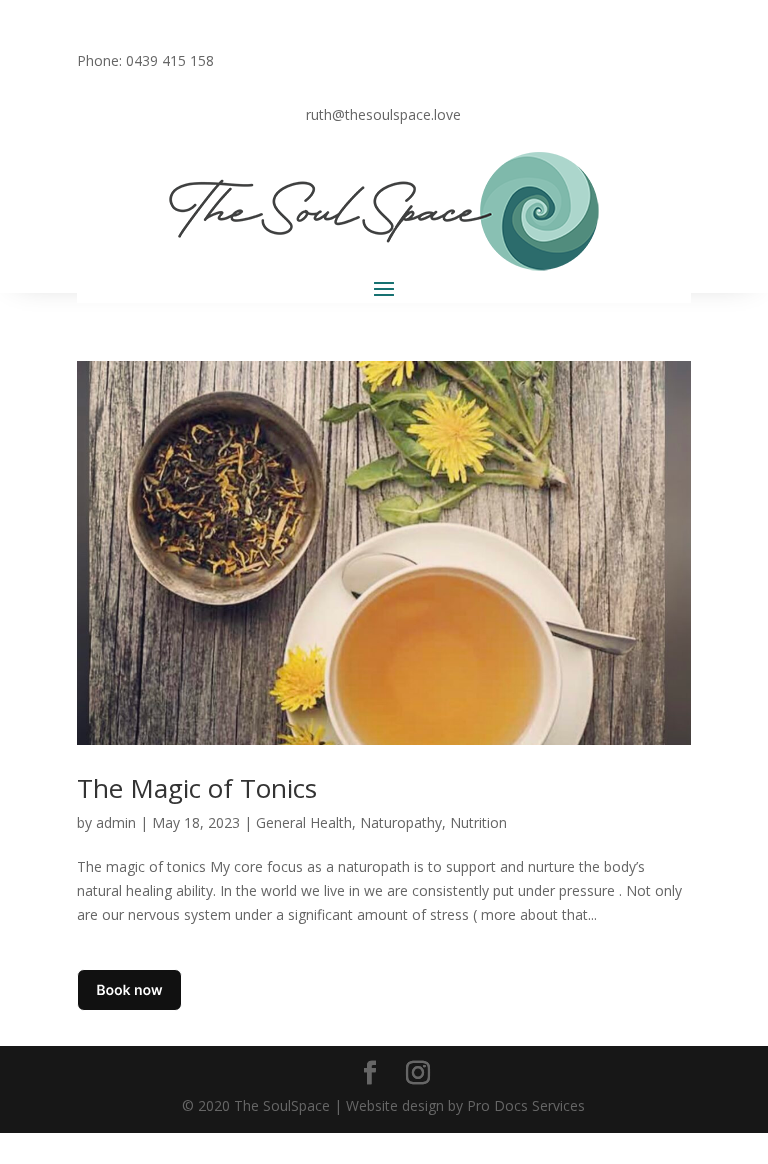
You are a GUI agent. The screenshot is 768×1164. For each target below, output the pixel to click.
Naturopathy (401, 822)
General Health (304, 822)
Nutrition (478, 822)
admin (116, 822)
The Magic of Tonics (197, 788)
